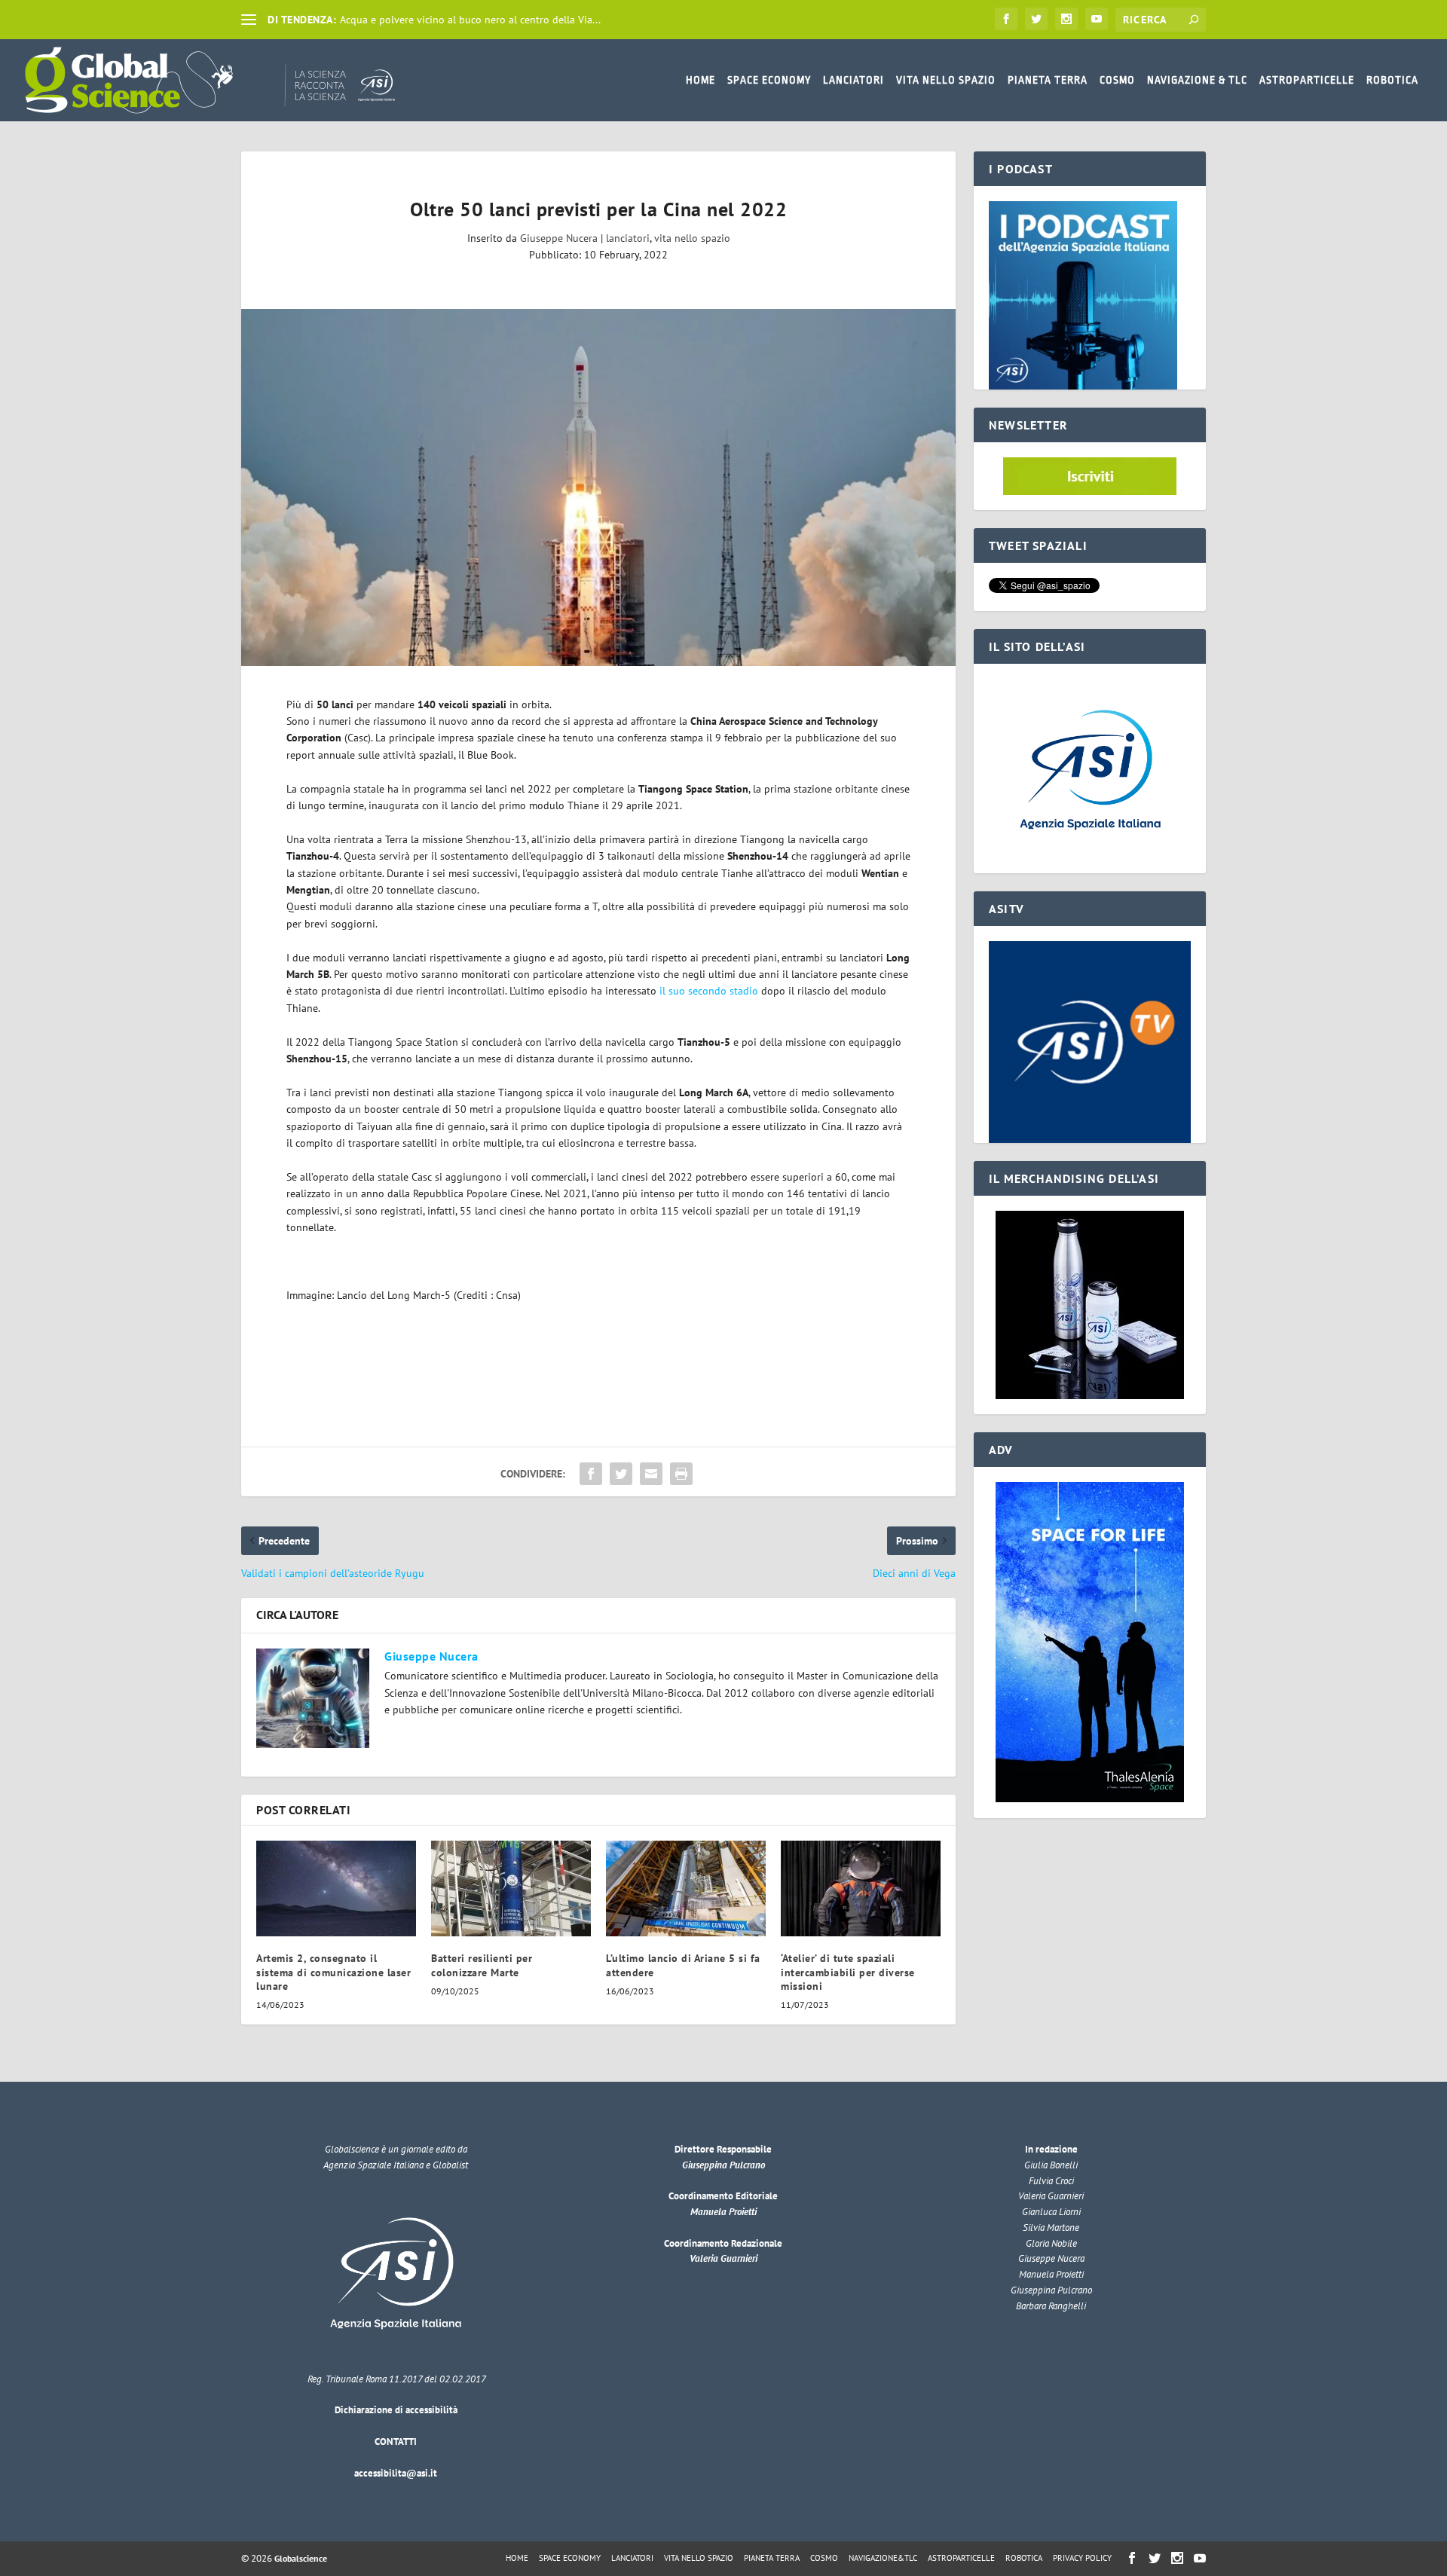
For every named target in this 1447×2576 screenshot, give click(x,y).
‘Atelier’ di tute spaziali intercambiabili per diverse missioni (848, 1972)
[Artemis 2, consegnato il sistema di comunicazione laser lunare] (336, 1888)
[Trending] (249, 20)
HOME (701, 80)
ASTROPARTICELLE (1307, 80)
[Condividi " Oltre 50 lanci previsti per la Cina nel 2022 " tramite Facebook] (591, 1474)
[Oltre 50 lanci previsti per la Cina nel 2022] (598, 487)
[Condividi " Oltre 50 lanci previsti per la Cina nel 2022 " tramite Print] (681, 1474)
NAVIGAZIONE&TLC (883, 2558)
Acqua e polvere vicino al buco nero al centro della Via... (470, 20)
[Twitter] (1036, 19)
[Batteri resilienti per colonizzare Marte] (511, 1888)
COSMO (1117, 80)
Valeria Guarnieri (723, 2258)
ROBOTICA (1392, 80)
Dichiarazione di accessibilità (396, 2410)
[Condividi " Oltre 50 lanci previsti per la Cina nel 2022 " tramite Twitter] (621, 1474)
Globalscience (301, 2558)
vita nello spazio (692, 238)
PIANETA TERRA (1048, 80)
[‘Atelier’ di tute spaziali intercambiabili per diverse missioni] (861, 1888)
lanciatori (628, 238)
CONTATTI (396, 2442)
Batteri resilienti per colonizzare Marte (482, 1965)
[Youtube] (1097, 19)
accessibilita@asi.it (396, 2473)
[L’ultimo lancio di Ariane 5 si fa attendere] (686, 1888)
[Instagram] (1066, 19)
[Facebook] (1006, 19)
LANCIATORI (854, 80)
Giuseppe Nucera (559, 238)
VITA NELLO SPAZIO (946, 80)
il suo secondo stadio (709, 991)
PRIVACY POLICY (1082, 2558)
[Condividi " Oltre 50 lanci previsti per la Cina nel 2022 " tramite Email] (651, 1474)
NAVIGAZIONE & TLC (1197, 80)
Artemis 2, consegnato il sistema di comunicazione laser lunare (333, 1972)
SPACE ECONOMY (769, 80)
